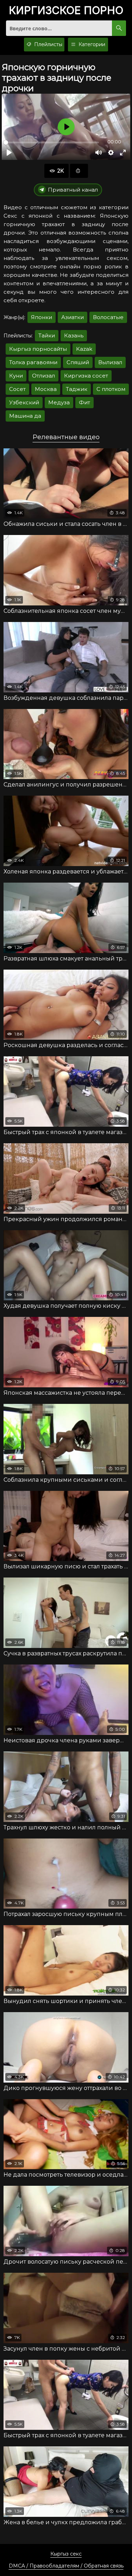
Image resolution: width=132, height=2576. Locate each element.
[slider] (51, 142)
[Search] (119, 28)
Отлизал (43, 376)
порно (66, 11)
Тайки (47, 335)
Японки (42, 317)
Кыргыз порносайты (38, 349)
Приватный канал (73, 190)
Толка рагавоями (33, 362)
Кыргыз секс (66, 2554)
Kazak (84, 349)
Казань (74, 335)
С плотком (111, 389)
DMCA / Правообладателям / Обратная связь (66, 2566)
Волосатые (108, 317)
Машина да (25, 416)
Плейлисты (48, 44)
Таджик (77, 389)
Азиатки (73, 317)
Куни (16, 376)
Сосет (17, 389)
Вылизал (110, 362)
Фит (84, 402)
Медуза (59, 402)
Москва (46, 389)
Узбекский (24, 402)
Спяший (78, 362)
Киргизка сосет (86, 376)
